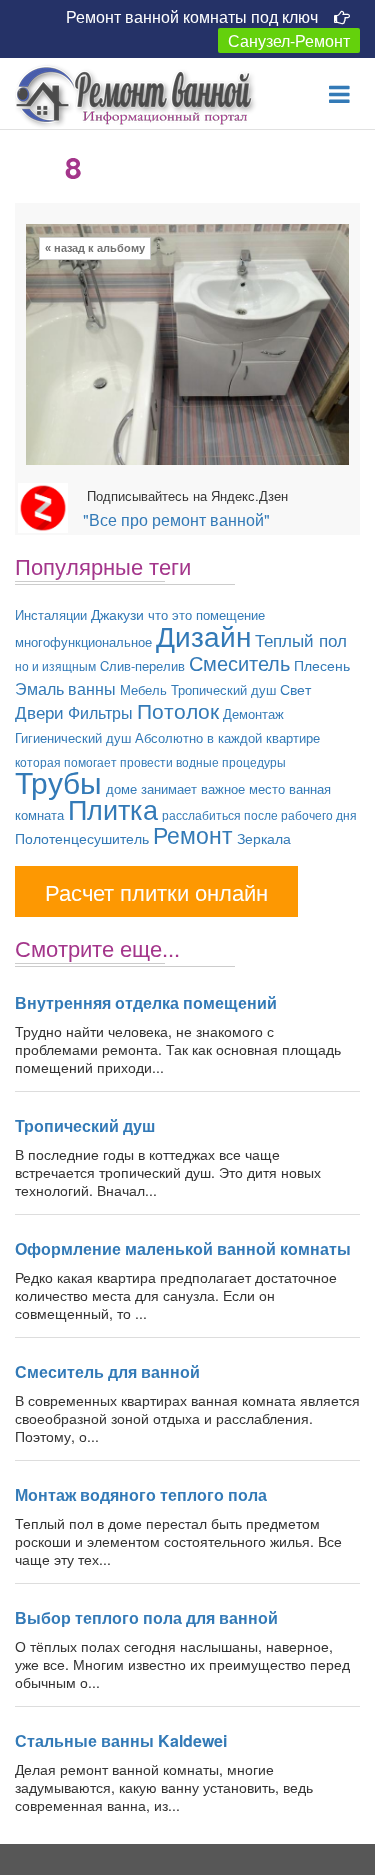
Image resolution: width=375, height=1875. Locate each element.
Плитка (113, 808)
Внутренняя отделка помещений (146, 1002)
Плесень (322, 665)
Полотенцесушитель (82, 838)
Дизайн (203, 635)
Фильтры (100, 712)
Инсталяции (51, 614)
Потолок (178, 710)
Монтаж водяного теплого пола (141, 1494)
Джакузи (117, 614)
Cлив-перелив (142, 665)
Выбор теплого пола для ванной (146, 1617)
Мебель (143, 689)
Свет (295, 689)
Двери (39, 711)
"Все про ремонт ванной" (176, 519)
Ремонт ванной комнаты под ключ (192, 16)
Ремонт (193, 834)
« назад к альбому (95, 248)
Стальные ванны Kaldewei (121, 1740)
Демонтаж (253, 713)
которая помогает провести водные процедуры (150, 761)
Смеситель (239, 662)
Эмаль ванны (65, 688)
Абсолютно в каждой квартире (227, 737)
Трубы (58, 781)
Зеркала (264, 838)
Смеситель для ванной (107, 1371)
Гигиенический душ (73, 737)
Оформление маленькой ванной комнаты (183, 1248)
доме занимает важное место (195, 788)
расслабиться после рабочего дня (259, 814)
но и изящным (55, 665)
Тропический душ (223, 689)
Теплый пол (301, 639)
